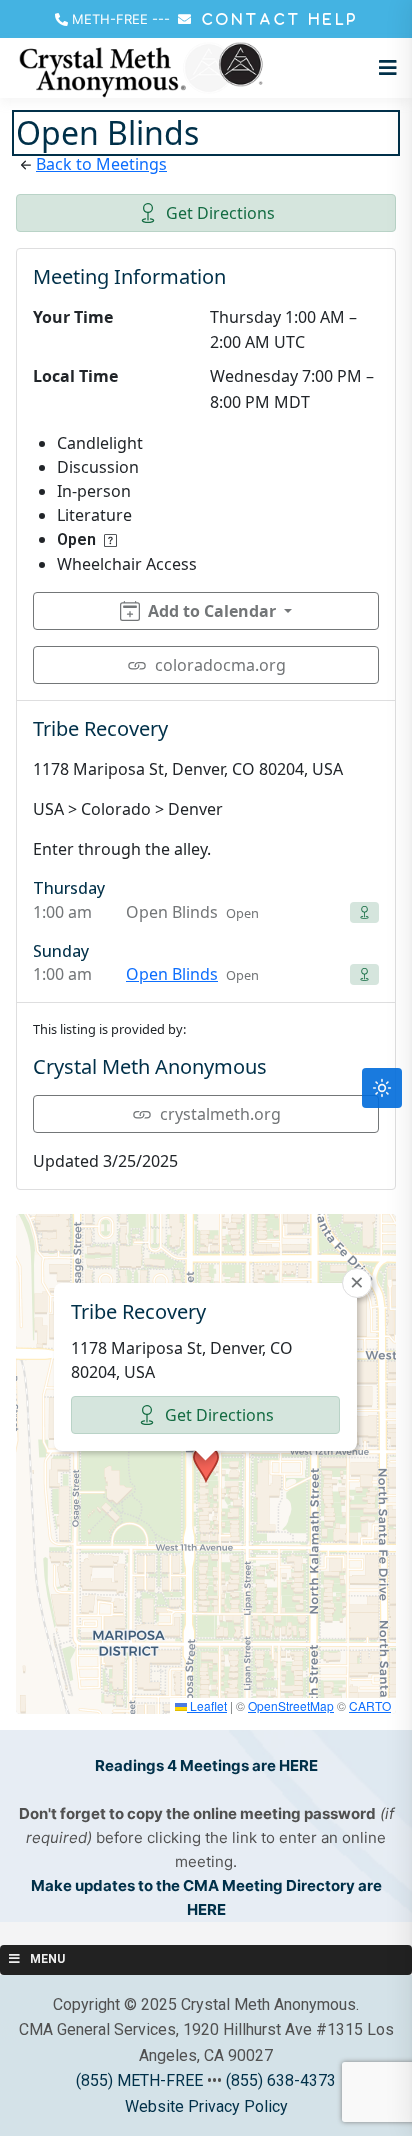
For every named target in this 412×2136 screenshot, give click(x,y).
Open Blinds (172, 974)
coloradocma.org (220, 665)
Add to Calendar (212, 611)
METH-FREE (110, 19)
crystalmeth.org (220, 1114)
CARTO (370, 1705)
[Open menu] (383, 68)
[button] (206, 1464)
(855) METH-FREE (139, 2080)
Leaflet (207, 1705)
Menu (47, 1959)
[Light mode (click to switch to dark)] (382, 1088)
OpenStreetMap (291, 1705)
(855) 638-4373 (281, 2080)
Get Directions (220, 213)
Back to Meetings (101, 164)
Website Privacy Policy (206, 2106)
